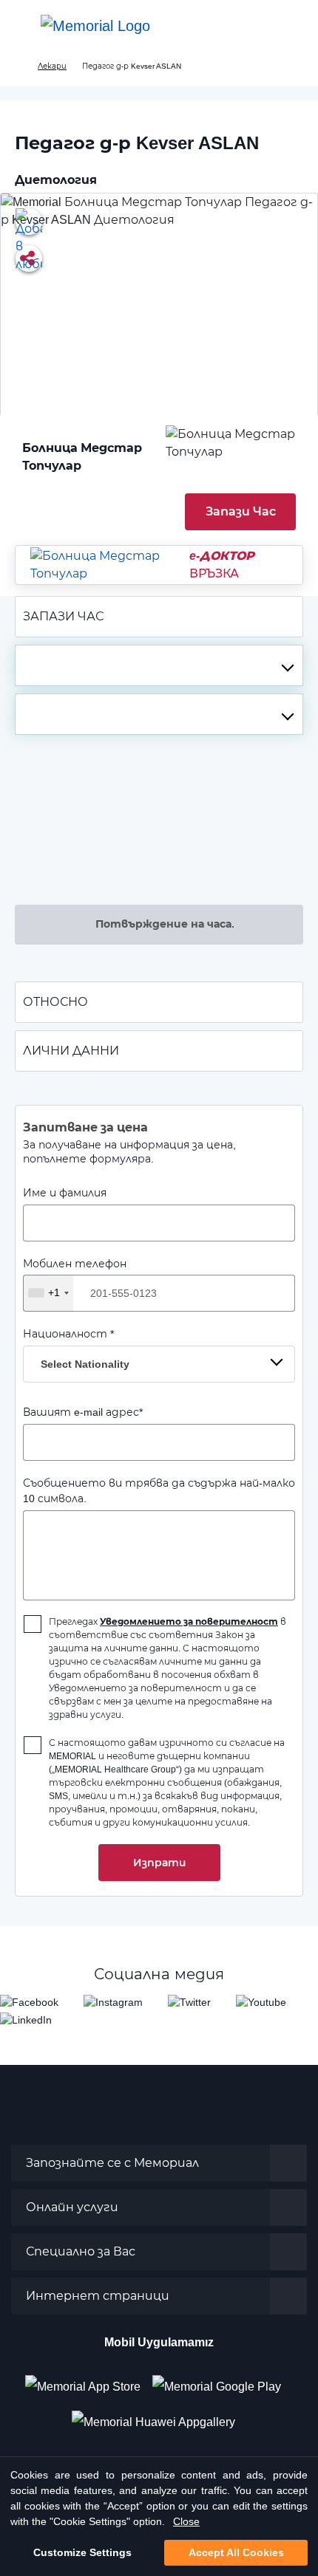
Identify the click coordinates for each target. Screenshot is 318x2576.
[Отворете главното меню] (22, 26)
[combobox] (159, 665)
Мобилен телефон (75, 1278)
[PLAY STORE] (217, 2381)
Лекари (52, 66)
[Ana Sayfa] (95, 26)
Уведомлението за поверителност (189, 1621)
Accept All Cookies (236, 2552)
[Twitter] (189, 2002)
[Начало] (17, 66)
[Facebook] (29, 2002)
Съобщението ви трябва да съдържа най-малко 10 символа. (159, 1491)
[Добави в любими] (29, 222)
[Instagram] (113, 2002)
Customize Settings (82, 2552)
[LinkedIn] (26, 2020)
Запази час (241, 511)
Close (186, 2521)
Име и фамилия (65, 1193)
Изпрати (159, 1863)
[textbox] (159, 665)
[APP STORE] (89, 2381)
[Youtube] (261, 2002)
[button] (291, 26)
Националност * (76, 1349)
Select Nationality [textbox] (85, 1364)
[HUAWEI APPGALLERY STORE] (159, 2416)
